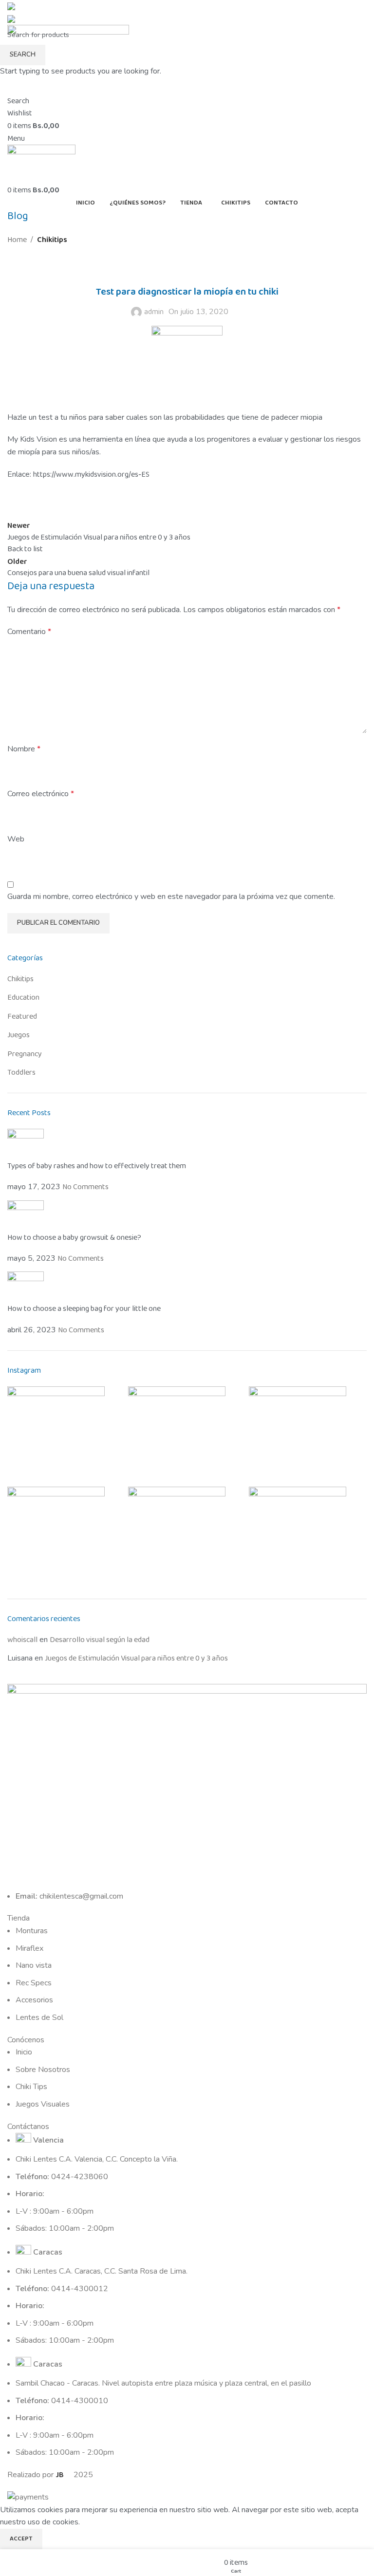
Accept (21, 2539)
